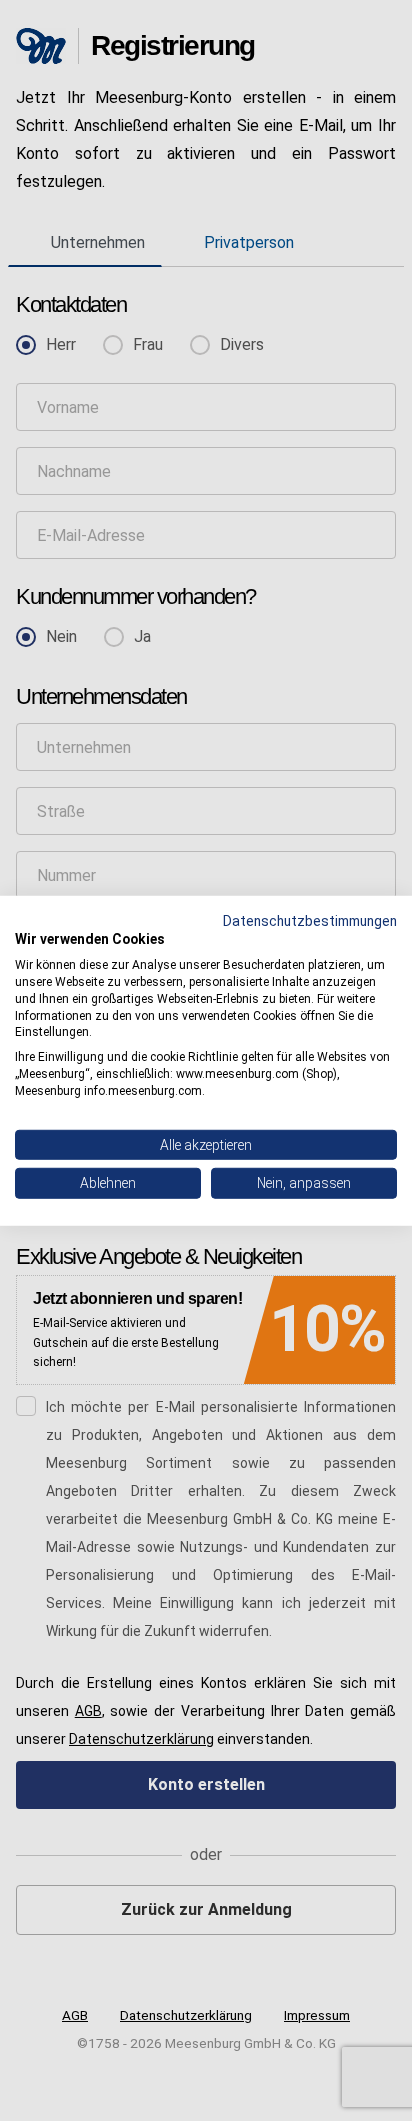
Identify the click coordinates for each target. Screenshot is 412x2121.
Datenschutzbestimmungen (310, 920)
